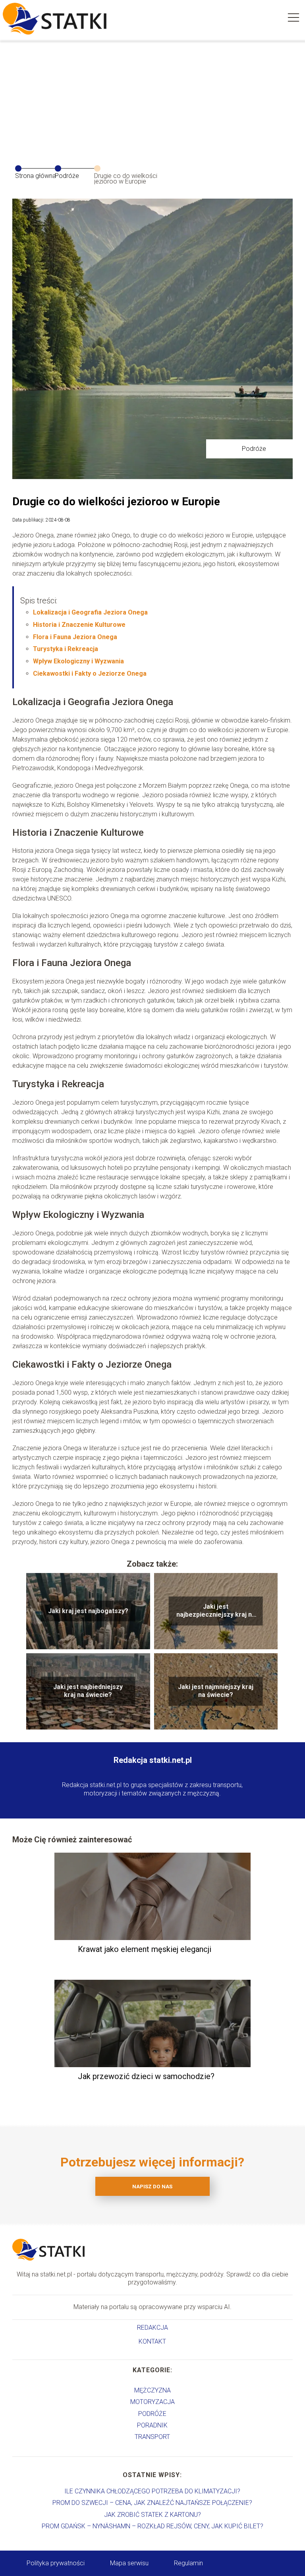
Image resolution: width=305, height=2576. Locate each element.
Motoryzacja (152, 2402)
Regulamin (188, 2563)
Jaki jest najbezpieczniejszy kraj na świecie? (216, 1611)
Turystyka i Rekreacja (66, 649)
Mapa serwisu (129, 2563)
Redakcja (152, 2328)
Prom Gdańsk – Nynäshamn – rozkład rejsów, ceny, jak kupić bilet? (152, 2526)
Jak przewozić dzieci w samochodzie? (146, 2076)
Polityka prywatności (56, 2563)
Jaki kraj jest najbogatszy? (88, 1611)
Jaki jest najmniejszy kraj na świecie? (216, 1691)
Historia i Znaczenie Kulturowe (79, 625)
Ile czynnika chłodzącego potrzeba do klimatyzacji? (152, 2491)
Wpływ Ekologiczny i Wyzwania (78, 661)
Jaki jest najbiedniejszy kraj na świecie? (88, 1691)
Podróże (67, 176)
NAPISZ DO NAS (152, 2187)
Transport (152, 2437)
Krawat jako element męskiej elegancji (145, 1949)
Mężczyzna (152, 2390)
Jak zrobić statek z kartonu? (152, 2515)
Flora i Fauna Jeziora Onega (75, 637)
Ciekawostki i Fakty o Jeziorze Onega (90, 673)
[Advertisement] (152, 99)
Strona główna (36, 176)
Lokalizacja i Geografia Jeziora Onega (90, 612)
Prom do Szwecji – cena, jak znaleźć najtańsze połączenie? (152, 2503)
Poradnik (152, 2425)
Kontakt (152, 2341)
